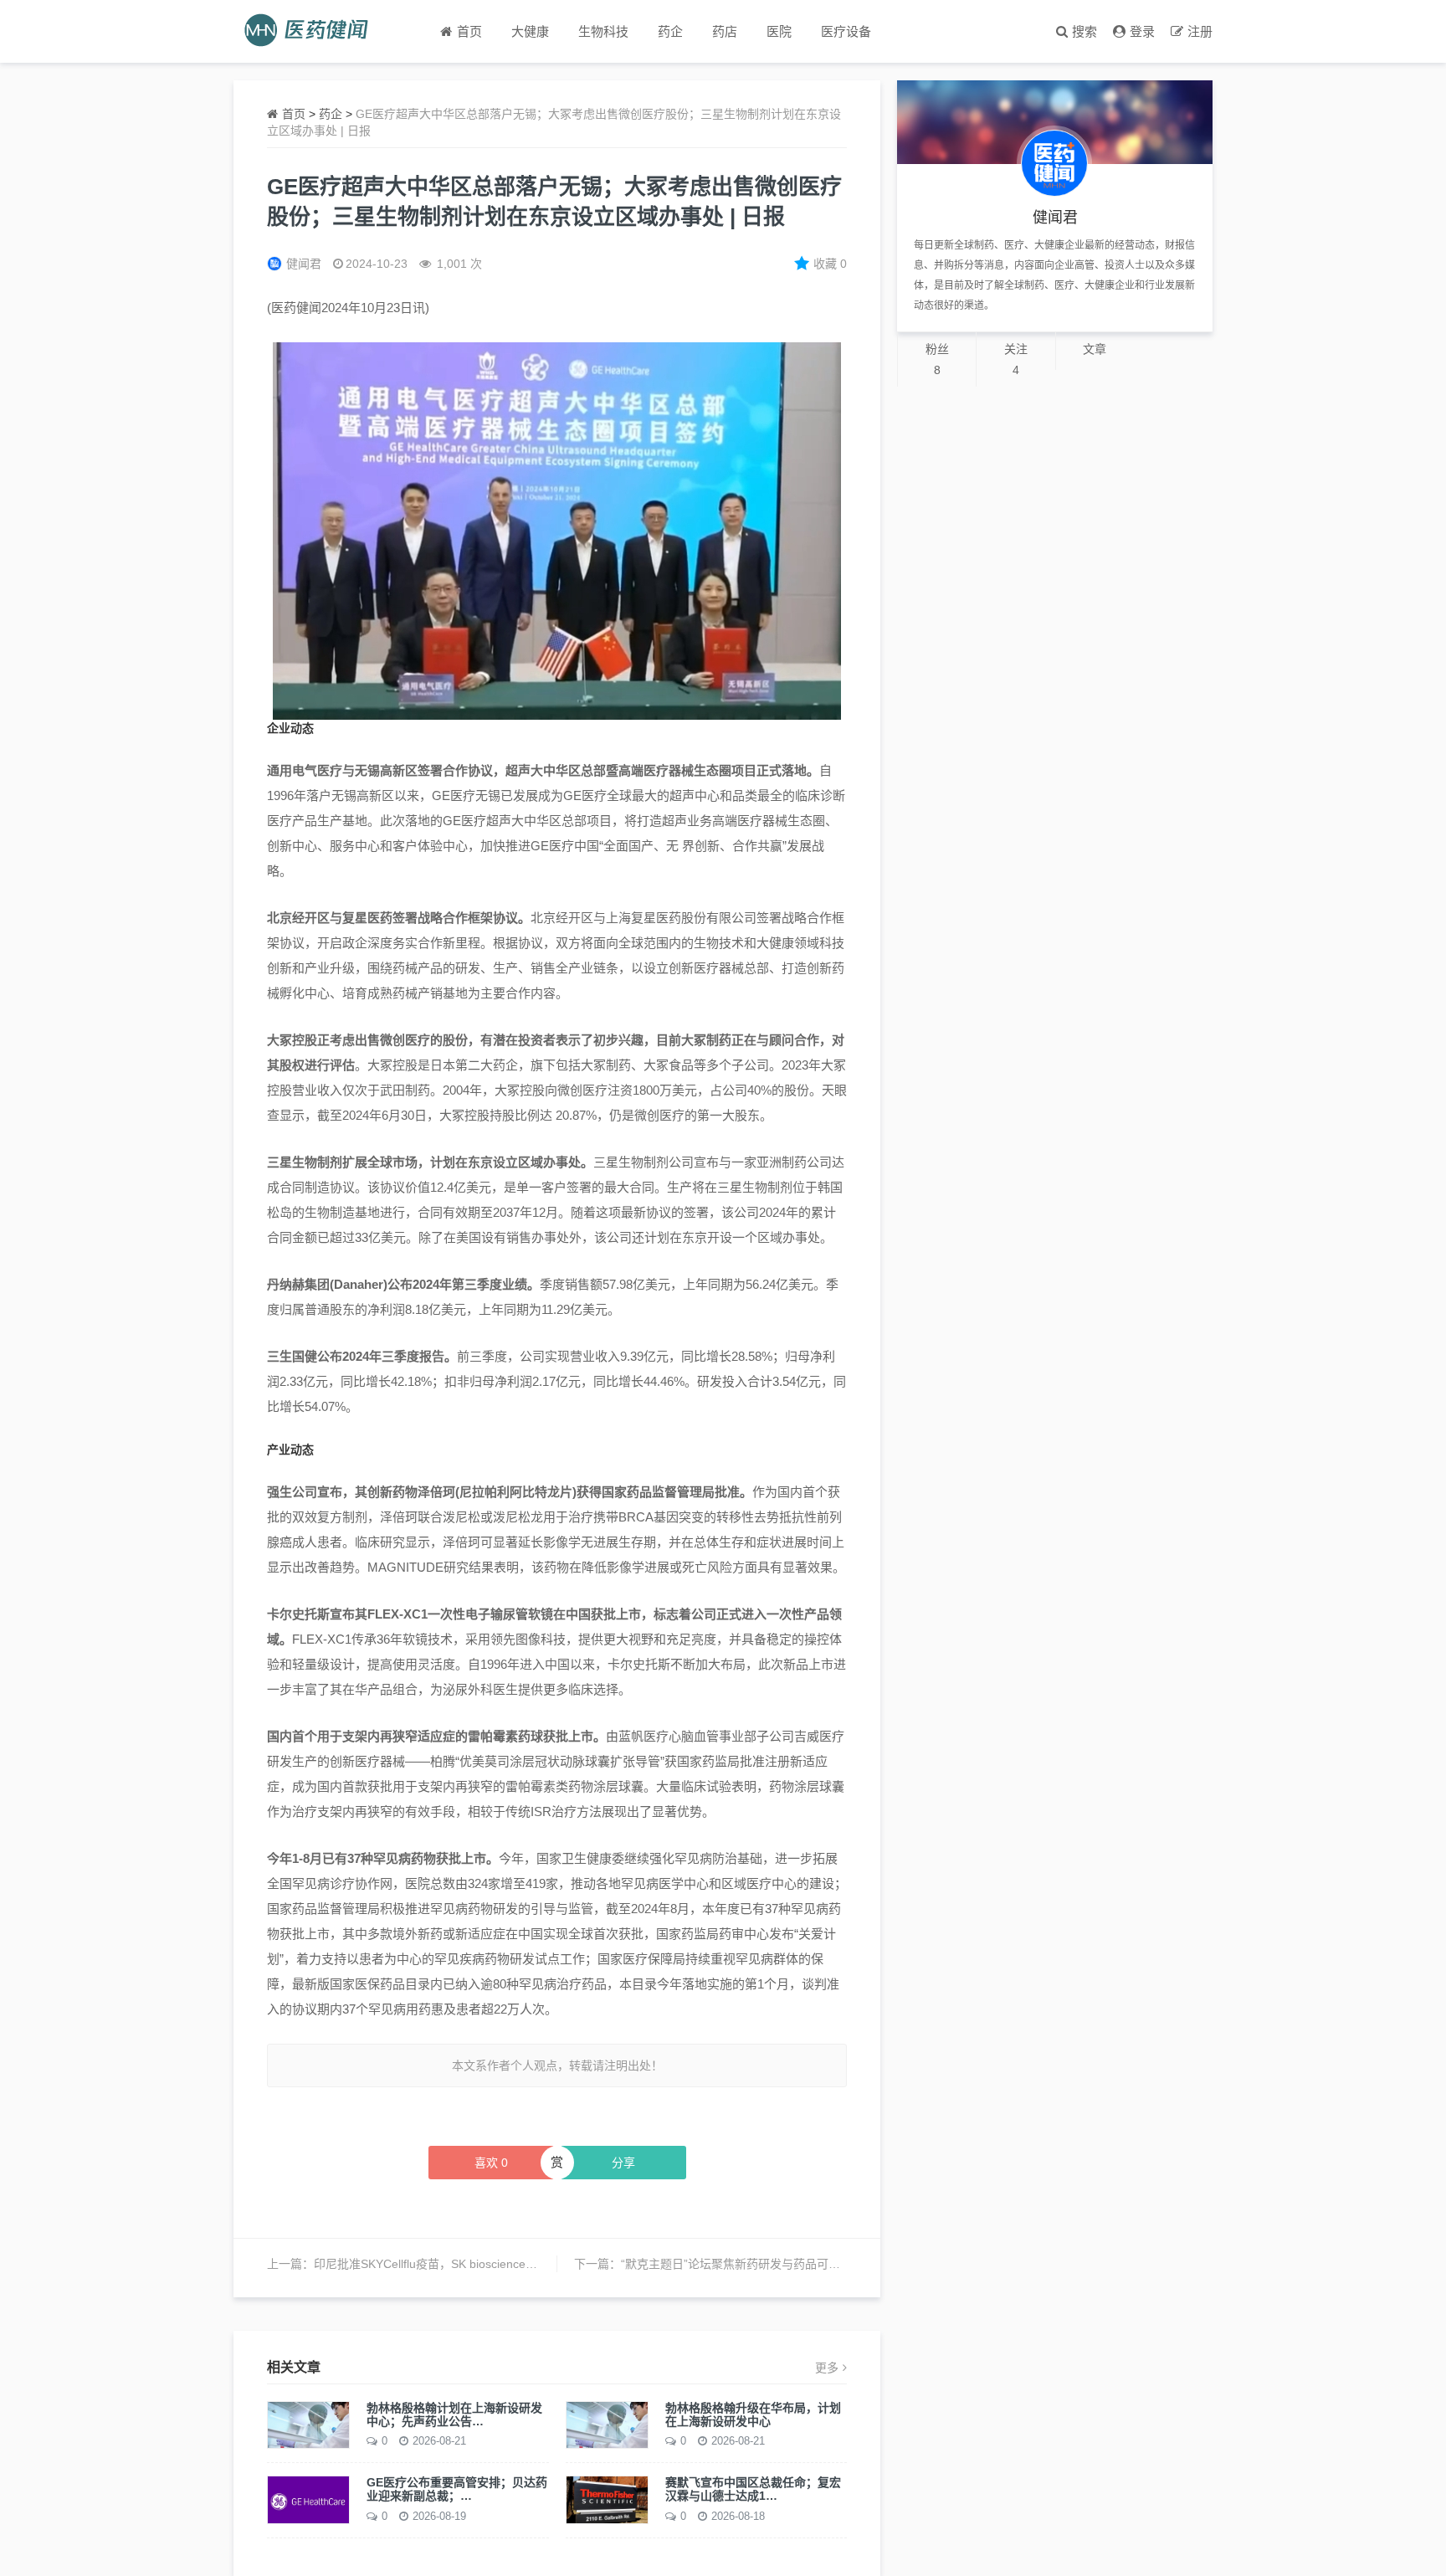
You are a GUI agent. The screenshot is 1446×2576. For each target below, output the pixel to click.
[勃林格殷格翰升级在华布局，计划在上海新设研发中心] (607, 2424)
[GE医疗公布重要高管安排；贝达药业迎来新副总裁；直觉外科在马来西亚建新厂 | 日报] (308, 2499)
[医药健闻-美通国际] (312, 31)
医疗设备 (846, 31)
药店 (725, 31)
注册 (1200, 31)
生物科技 (603, 31)
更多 (827, 2368)
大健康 (530, 31)
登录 (1142, 31)
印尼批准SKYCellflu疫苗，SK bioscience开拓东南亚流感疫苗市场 (484, 2264)
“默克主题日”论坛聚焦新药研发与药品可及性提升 (748, 2264)
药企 (670, 31)
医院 (779, 31)
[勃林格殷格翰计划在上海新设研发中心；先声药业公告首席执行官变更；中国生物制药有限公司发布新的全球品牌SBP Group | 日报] (308, 2424)
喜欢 (491, 2163)
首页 (294, 114)
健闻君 (304, 264)
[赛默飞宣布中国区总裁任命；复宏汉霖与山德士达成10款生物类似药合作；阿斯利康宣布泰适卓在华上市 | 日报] (607, 2499)
